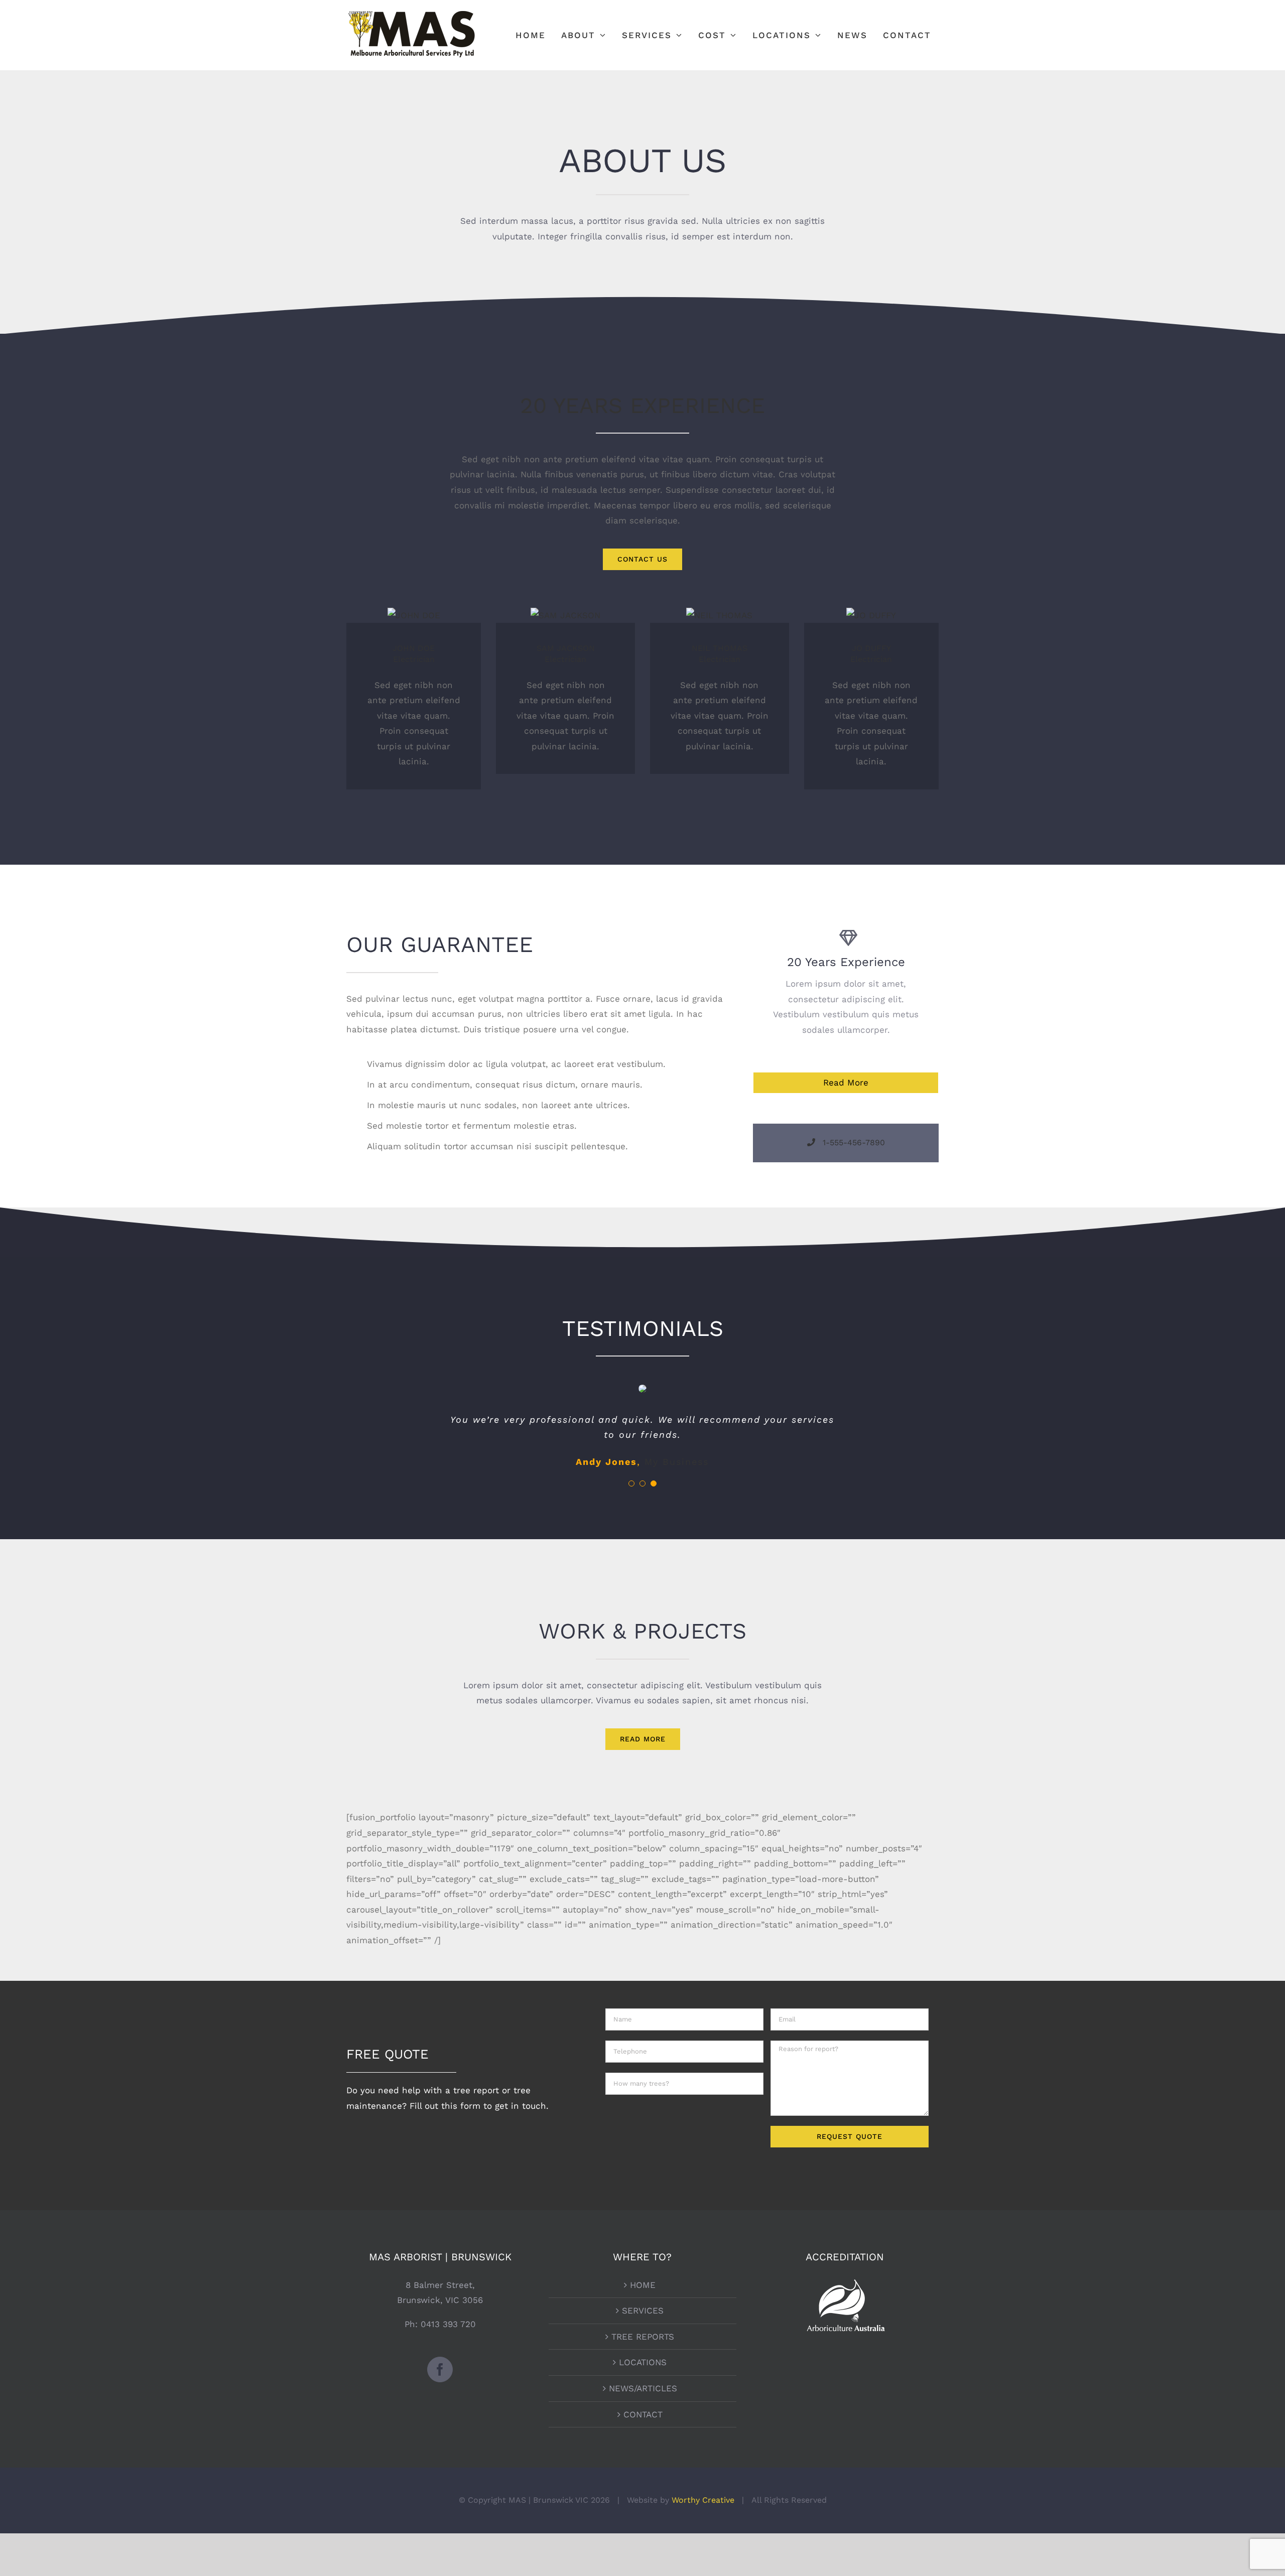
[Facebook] (440, 2369)
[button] (631, 1483)
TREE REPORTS (643, 2337)
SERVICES (643, 2311)
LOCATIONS (643, 2362)
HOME (643, 2285)
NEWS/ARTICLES (643, 2388)
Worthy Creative (703, 2500)
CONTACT (643, 2414)
